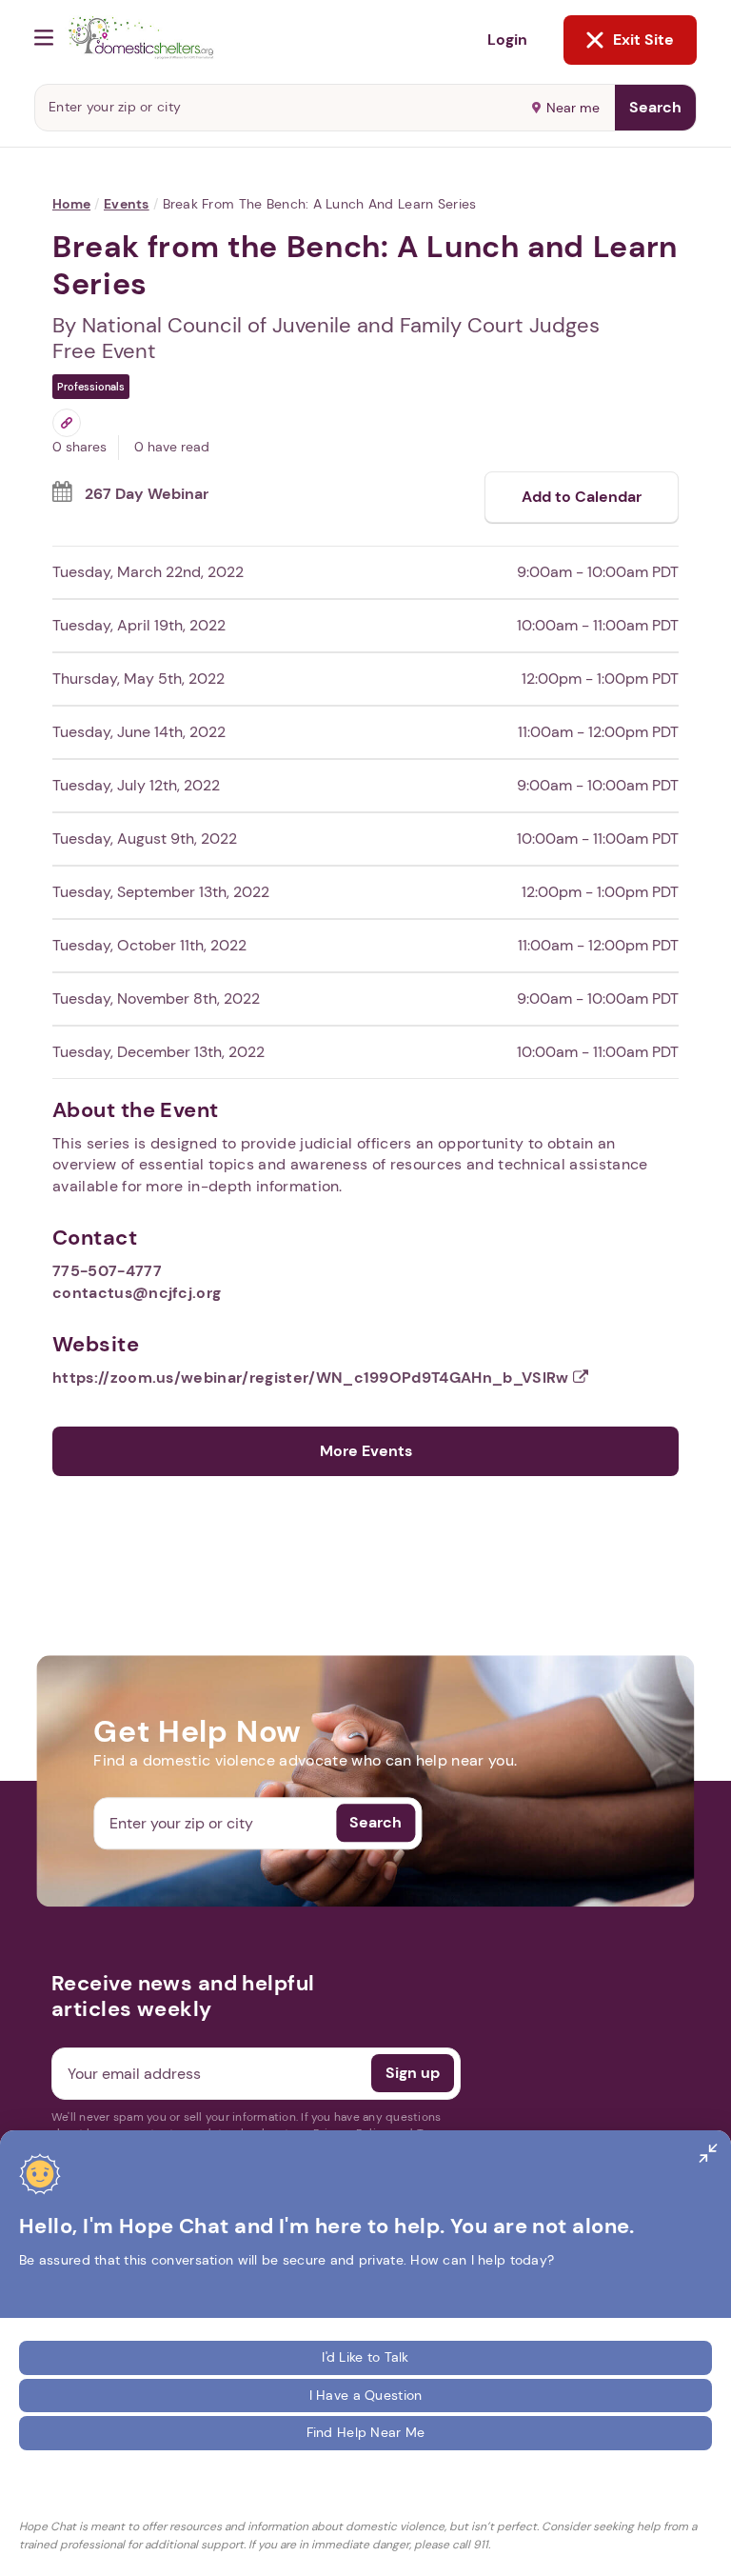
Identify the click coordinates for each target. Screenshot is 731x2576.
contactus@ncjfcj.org (137, 1293)
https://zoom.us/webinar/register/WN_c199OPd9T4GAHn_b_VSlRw (313, 1378)
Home (71, 204)
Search (655, 107)
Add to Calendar (582, 497)
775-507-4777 (107, 1271)
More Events (366, 1451)
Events (127, 204)
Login (507, 40)
